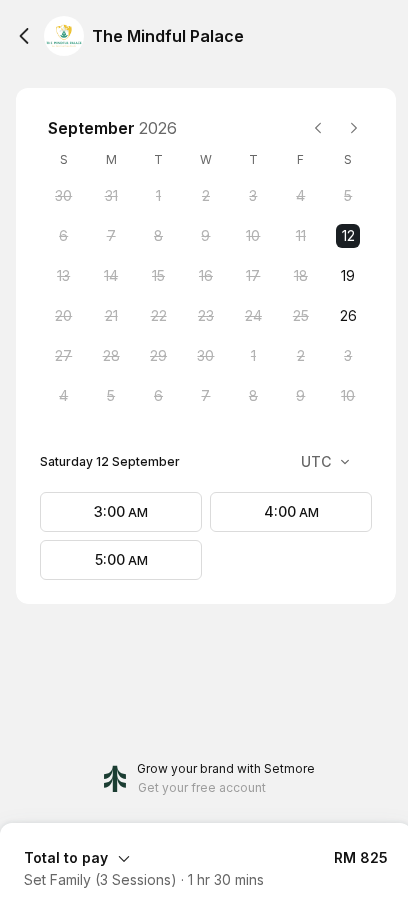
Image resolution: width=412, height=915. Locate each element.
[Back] (24, 36)
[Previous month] (318, 128)
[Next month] (354, 128)
